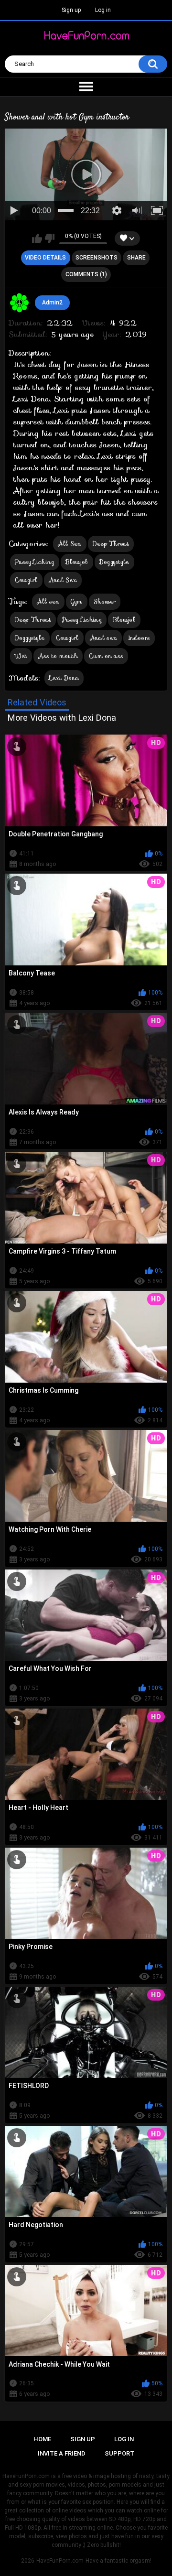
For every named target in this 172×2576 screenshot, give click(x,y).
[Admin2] (20, 303)
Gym (77, 601)
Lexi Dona (64, 678)
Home (42, 2439)
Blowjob (77, 562)
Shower (105, 601)
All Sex (70, 544)
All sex (48, 601)
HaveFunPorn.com (60, 2561)
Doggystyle (114, 562)
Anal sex (103, 638)
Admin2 (52, 303)
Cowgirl (26, 580)
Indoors (139, 638)
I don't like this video (49, 238)
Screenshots (97, 258)
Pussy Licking (35, 562)
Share (136, 258)
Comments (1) (86, 274)
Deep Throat (111, 544)
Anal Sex (63, 580)
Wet (21, 656)
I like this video (37, 238)
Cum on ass (106, 656)
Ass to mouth (58, 656)
